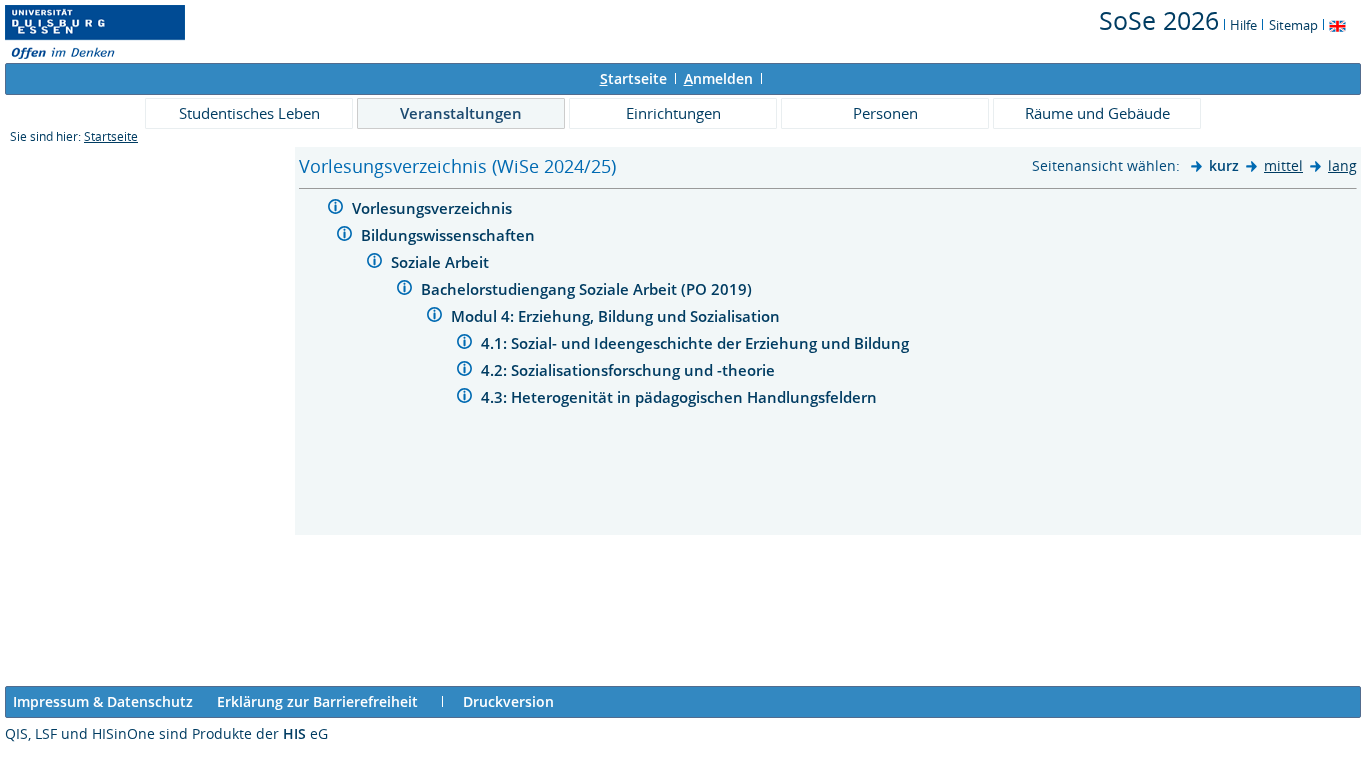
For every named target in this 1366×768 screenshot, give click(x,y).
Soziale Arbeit (442, 262)
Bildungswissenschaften (450, 235)
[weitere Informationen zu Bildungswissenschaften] (344, 236)
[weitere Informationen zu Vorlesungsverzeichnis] (335, 209)
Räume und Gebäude (1097, 113)
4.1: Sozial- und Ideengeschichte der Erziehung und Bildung (697, 343)
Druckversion (508, 701)
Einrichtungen (673, 113)
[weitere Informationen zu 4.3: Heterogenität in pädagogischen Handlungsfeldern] (464, 398)
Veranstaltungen (461, 113)
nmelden (718, 78)
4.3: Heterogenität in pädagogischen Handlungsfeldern (681, 397)
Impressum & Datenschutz (103, 701)
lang (1342, 165)
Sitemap (1293, 25)
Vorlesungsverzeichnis (434, 208)
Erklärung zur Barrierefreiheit (317, 701)
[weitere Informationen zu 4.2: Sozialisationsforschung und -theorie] (464, 371)
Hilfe (1243, 25)
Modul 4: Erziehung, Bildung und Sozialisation (617, 316)
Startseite (111, 136)
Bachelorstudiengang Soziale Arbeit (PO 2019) (588, 289)
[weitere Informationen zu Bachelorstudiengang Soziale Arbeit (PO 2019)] (404, 290)
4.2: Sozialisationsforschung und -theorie (630, 370)
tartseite (633, 78)
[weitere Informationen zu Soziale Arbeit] (374, 263)
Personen (885, 113)
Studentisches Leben (249, 113)
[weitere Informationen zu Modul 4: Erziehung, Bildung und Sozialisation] (434, 317)
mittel (1283, 165)
